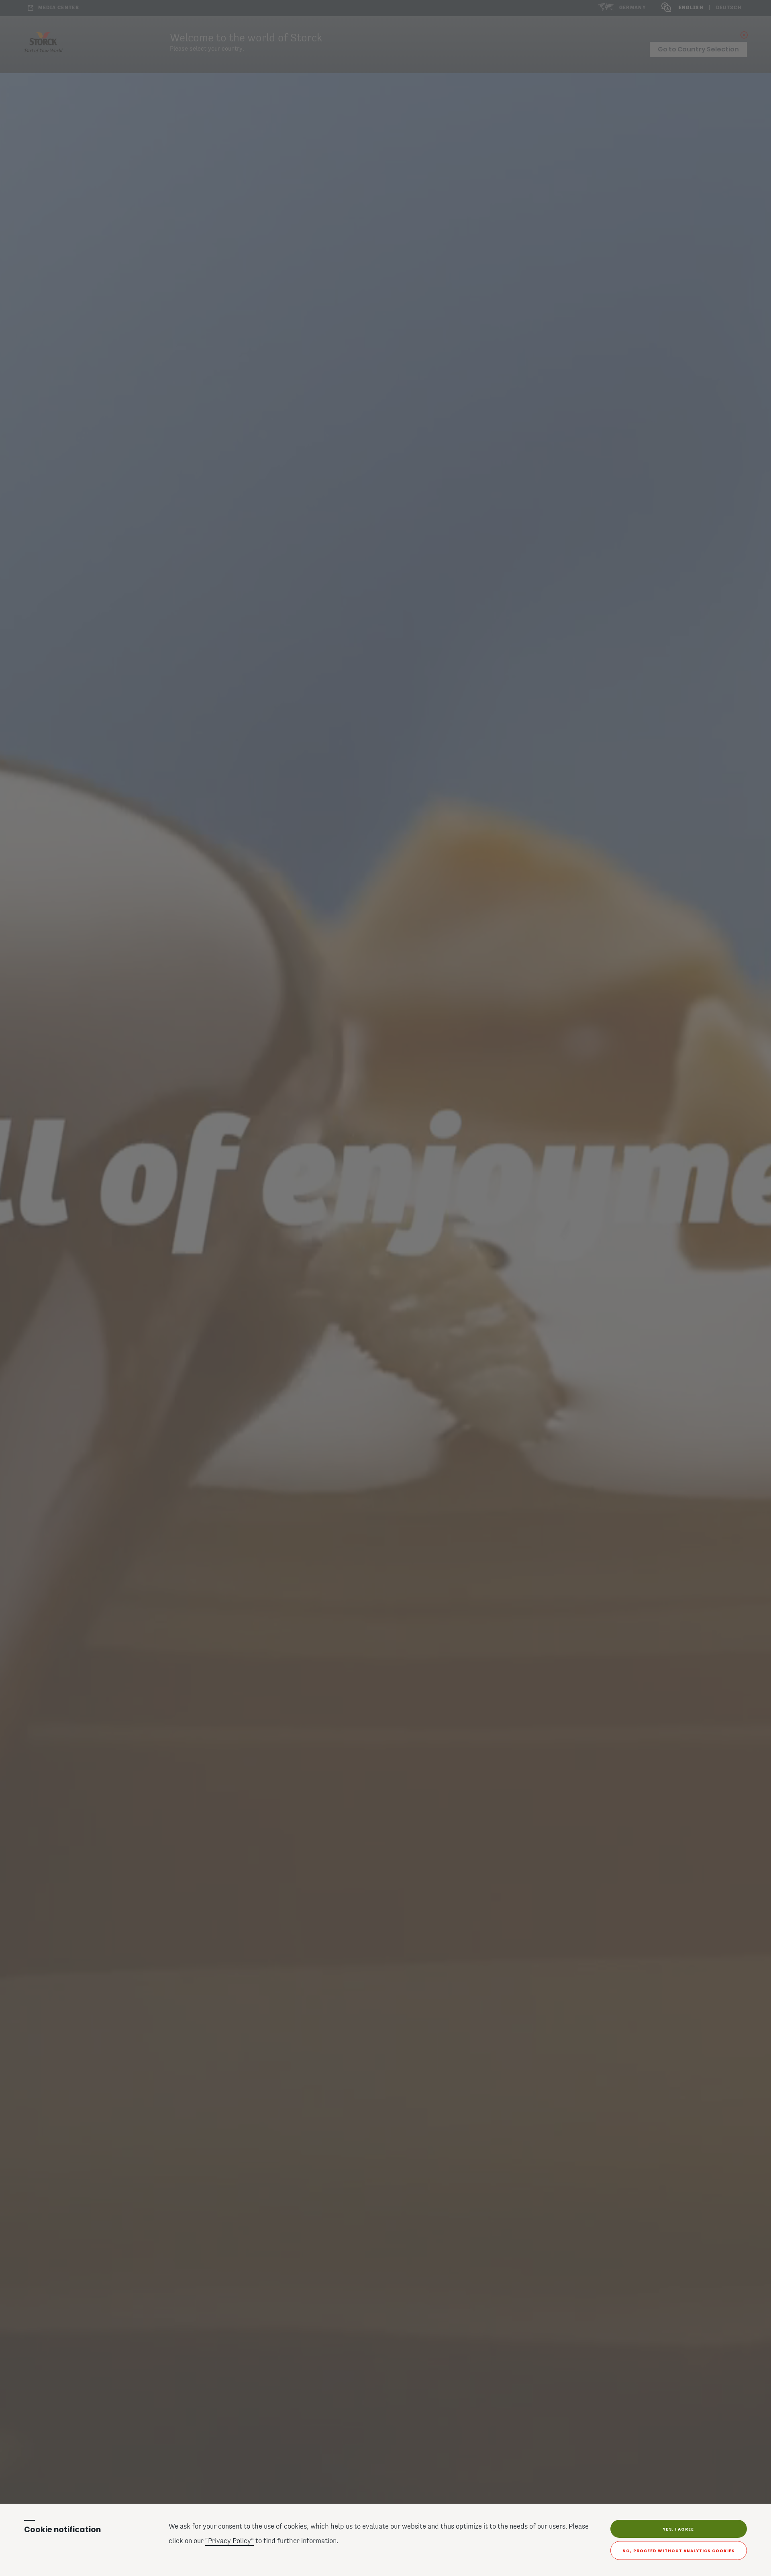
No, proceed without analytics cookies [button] (679, 2551)
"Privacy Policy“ (229, 2541)
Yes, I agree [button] (678, 2529)
